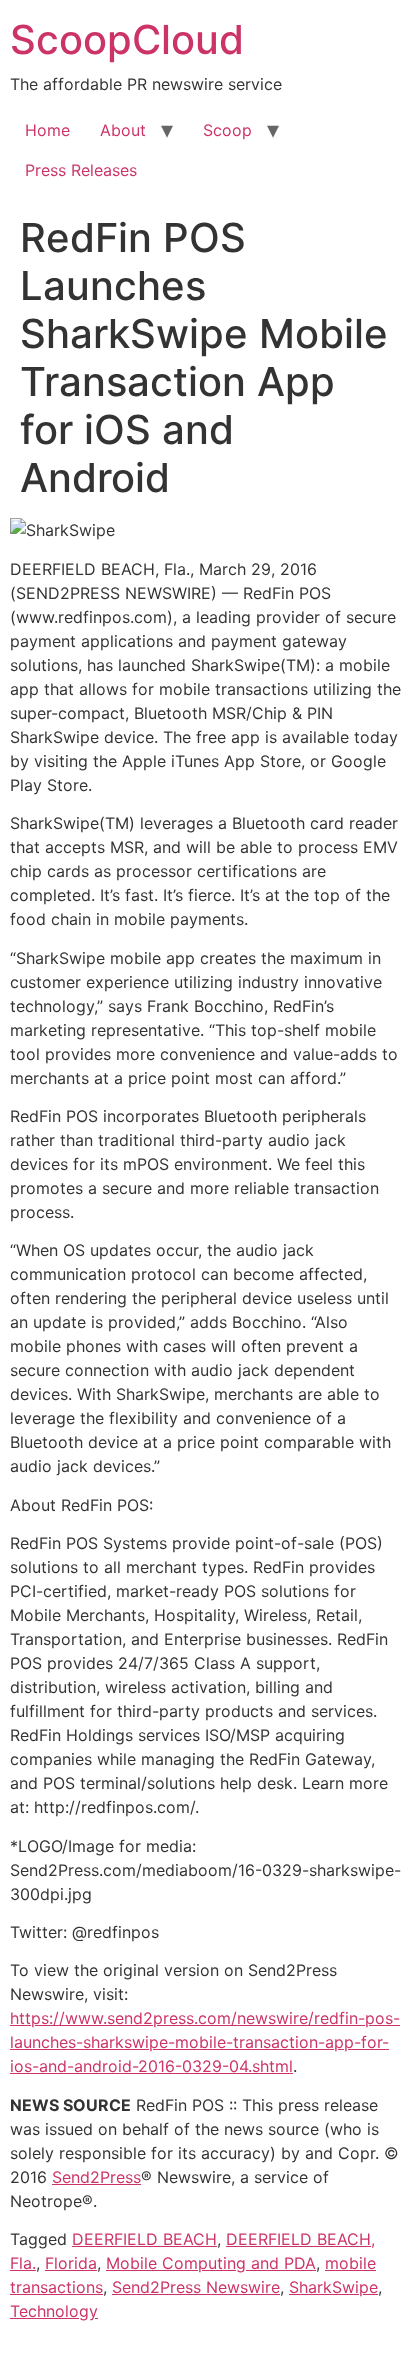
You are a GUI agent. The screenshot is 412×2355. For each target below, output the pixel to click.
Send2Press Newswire (196, 2287)
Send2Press (96, 2177)
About (123, 130)
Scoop (227, 130)
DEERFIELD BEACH (144, 2239)
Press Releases (81, 170)
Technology (54, 2311)
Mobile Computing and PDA (211, 2263)
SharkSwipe (333, 2287)
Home (47, 130)
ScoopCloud (127, 39)
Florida (71, 2263)
